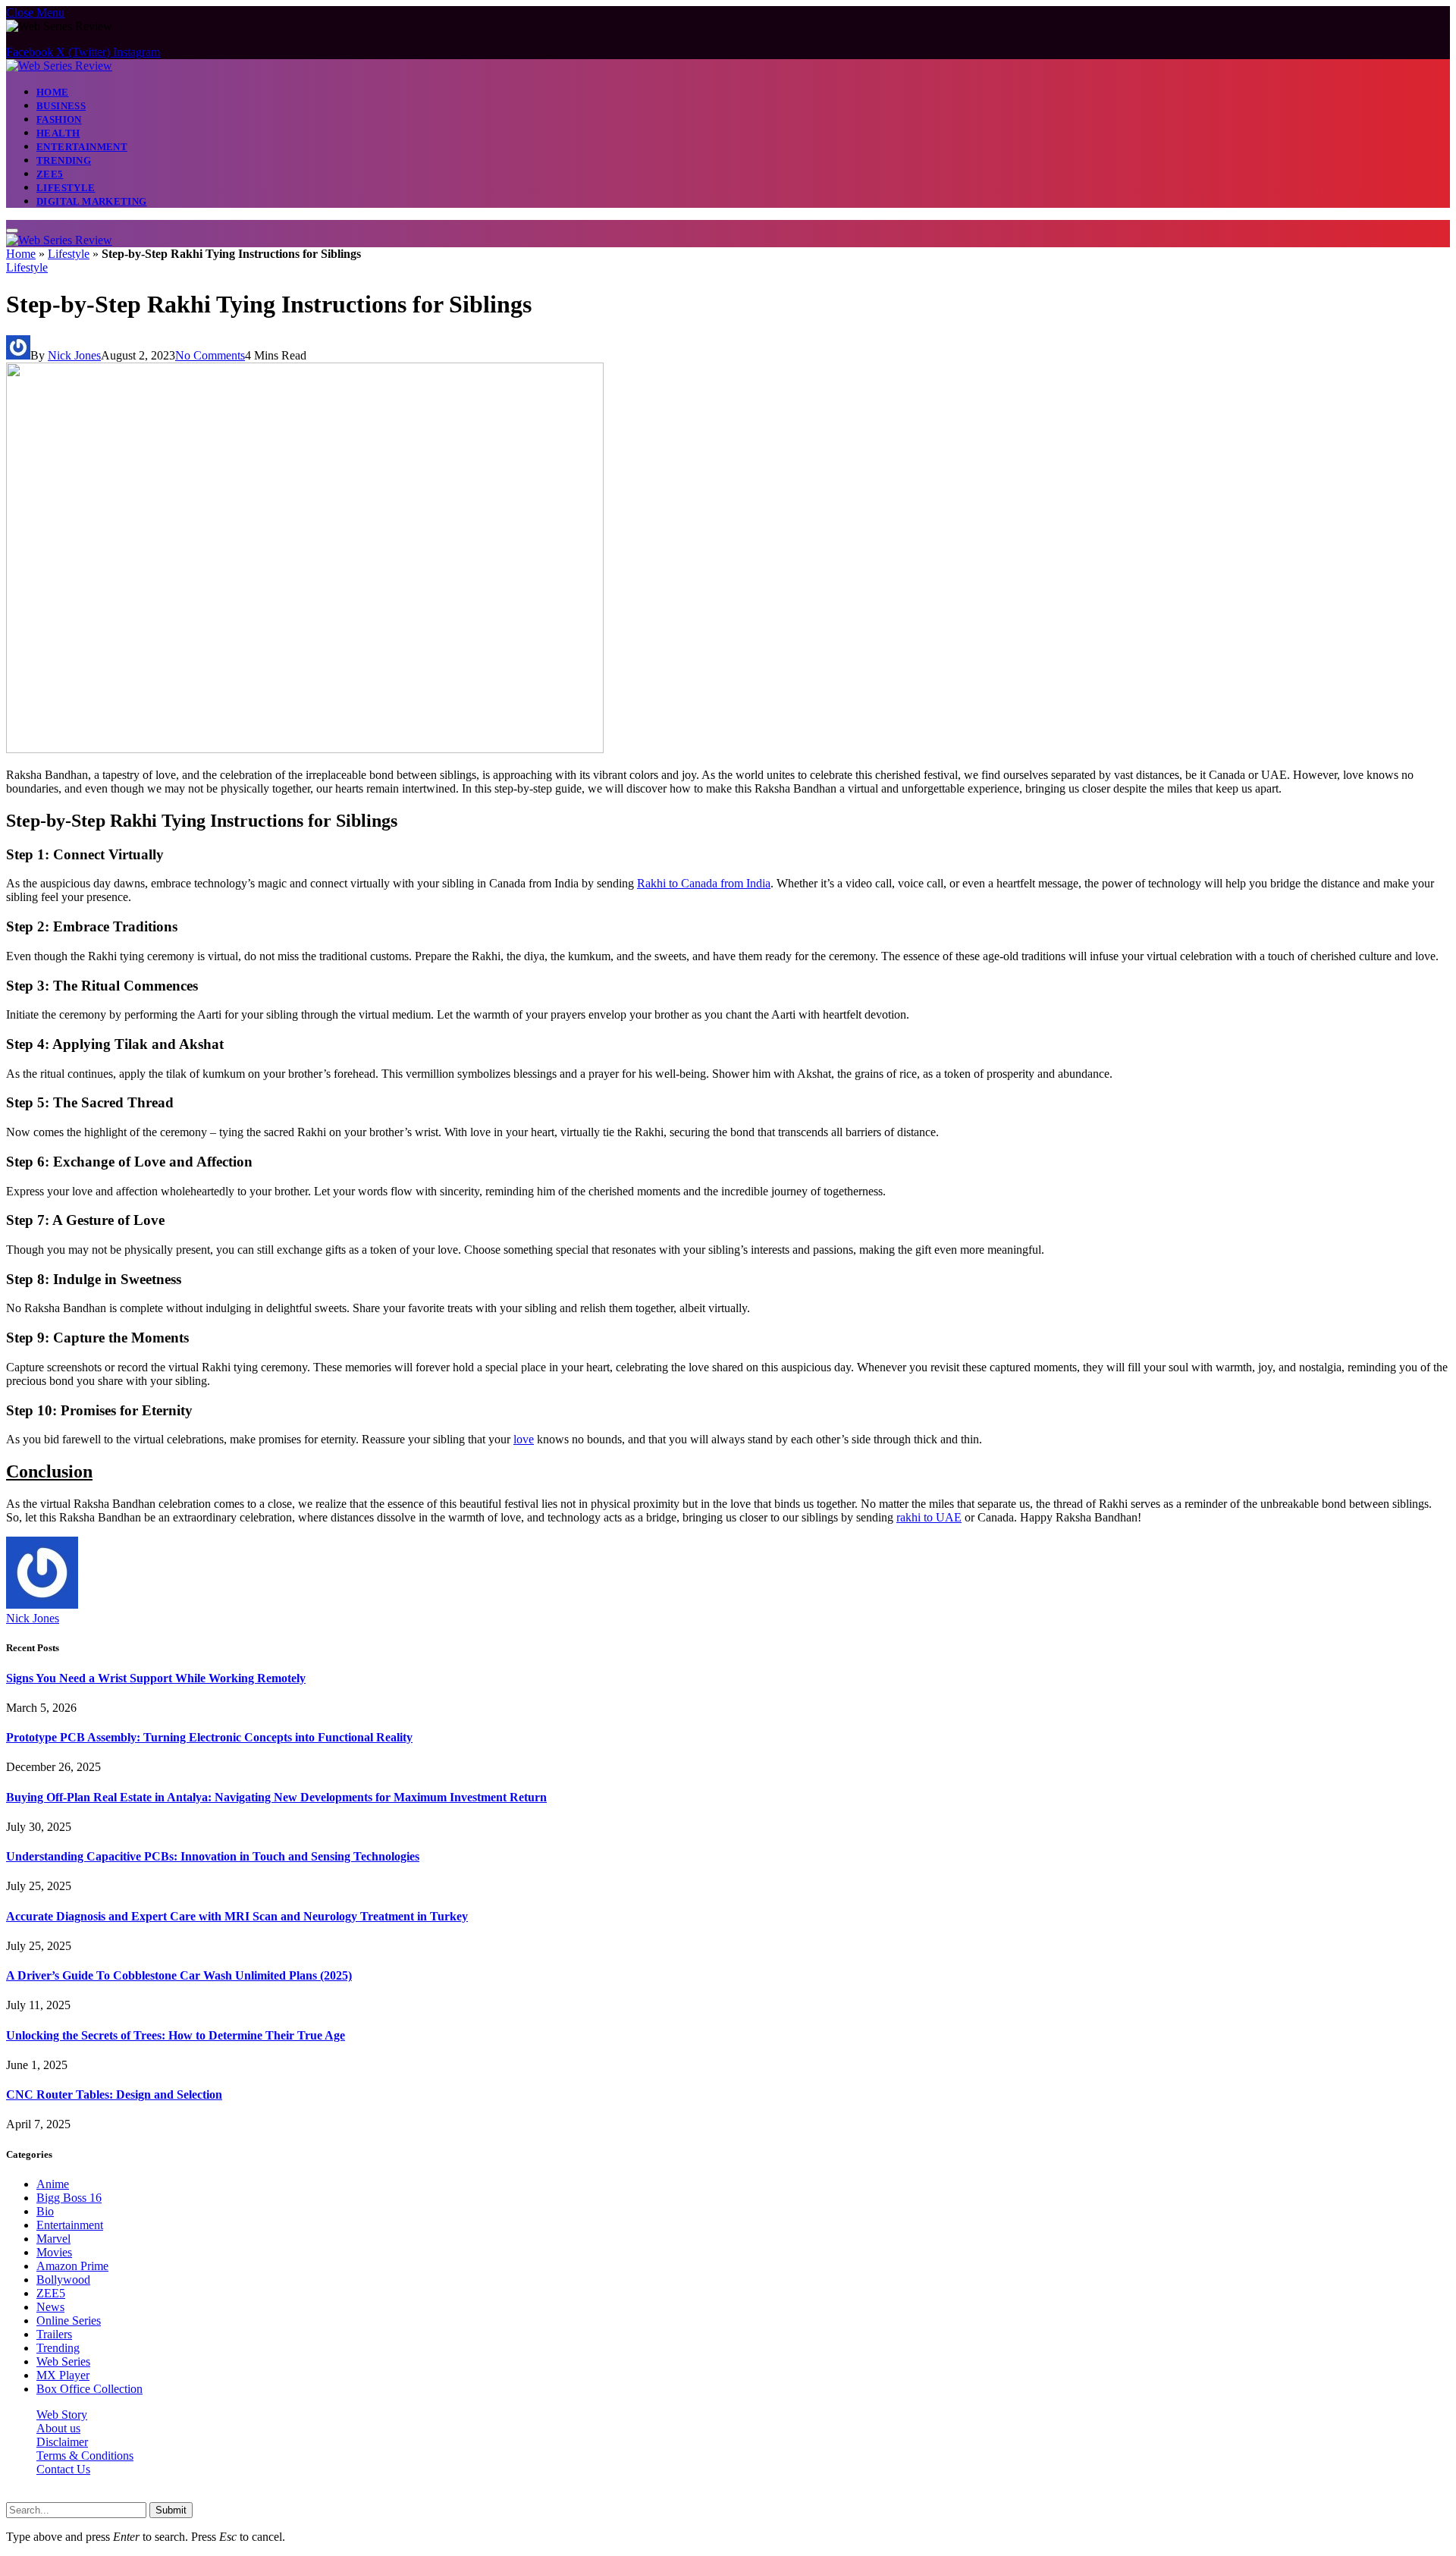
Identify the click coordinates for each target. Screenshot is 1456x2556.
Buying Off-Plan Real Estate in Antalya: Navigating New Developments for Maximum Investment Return (276, 1797)
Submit (171, 2510)
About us (58, 2428)
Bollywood (63, 2280)
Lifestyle (66, 188)
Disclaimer (62, 2442)
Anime (53, 2184)
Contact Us (63, 2469)
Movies (54, 2252)
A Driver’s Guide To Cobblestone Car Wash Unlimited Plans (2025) (179, 1975)
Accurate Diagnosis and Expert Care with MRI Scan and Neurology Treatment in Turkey (237, 1916)
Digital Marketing (92, 201)
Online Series (69, 2320)
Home (53, 92)
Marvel (53, 2239)
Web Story (62, 2415)
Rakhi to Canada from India (704, 883)
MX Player (63, 2375)
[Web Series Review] (59, 66)
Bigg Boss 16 (69, 2198)
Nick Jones (74, 355)
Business (61, 106)
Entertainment (82, 147)
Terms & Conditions (85, 2456)
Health (58, 133)
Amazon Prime (72, 2266)
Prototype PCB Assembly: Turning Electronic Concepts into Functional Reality (209, 1737)
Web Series (63, 2361)
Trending (64, 160)
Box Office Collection (89, 2389)
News (50, 2307)
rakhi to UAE (929, 1517)
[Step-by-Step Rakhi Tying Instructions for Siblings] (305, 749)
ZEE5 (50, 174)
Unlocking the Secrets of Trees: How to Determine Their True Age (176, 2035)
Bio (45, 2211)
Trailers (54, 2334)
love (524, 1439)
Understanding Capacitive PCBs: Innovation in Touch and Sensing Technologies (213, 1856)
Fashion (59, 119)
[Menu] (12, 231)
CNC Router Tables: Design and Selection (114, 2094)
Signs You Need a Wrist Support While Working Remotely (156, 1678)
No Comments (210, 355)
